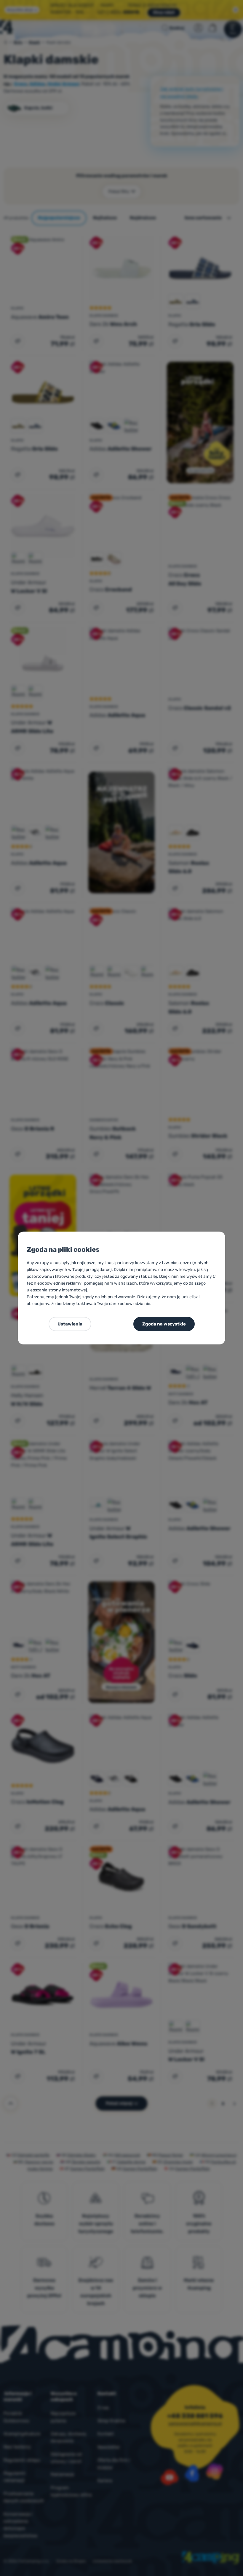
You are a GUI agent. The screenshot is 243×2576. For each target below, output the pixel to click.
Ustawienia (70, 1324)
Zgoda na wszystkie (164, 1324)
